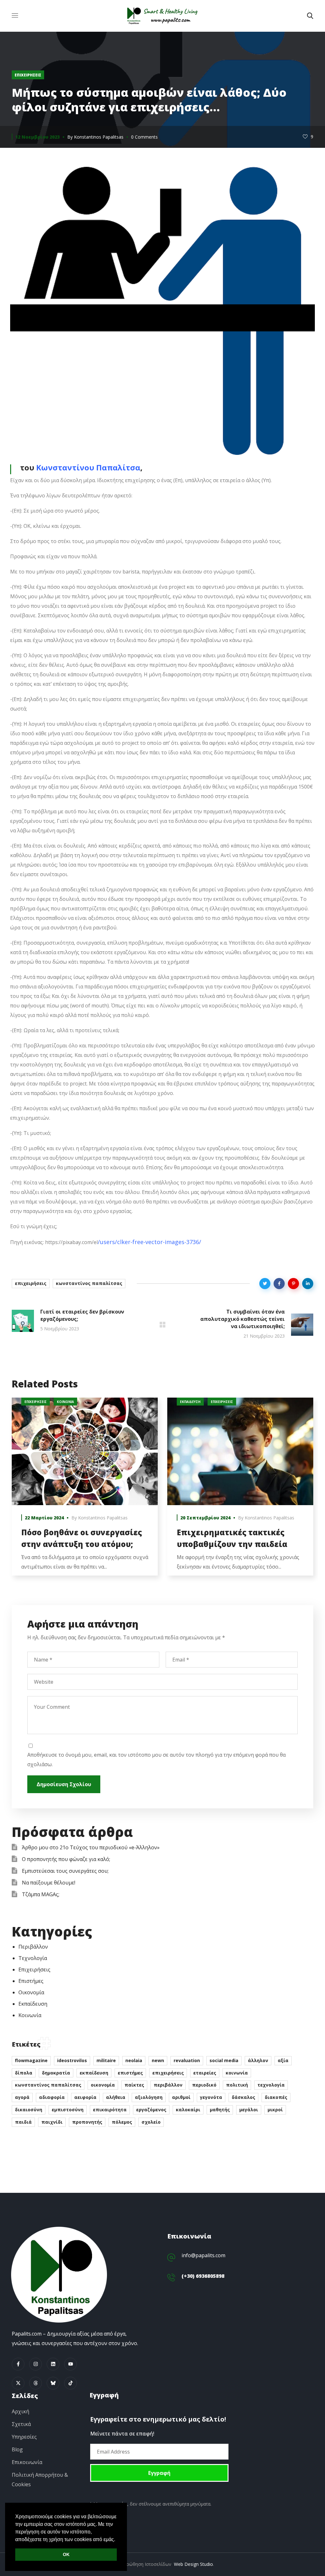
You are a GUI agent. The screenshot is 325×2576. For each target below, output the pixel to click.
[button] (310, 16)
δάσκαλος (243, 2097)
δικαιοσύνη (29, 2110)
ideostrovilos (72, 2060)
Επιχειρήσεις (28, 75)
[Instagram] (36, 2364)
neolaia (134, 2060)
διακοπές (276, 2097)
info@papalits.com (203, 2255)
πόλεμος (122, 2122)
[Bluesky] (53, 2383)
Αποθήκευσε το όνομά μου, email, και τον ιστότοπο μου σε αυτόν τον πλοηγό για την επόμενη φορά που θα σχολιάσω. (156, 1760)
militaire (106, 2060)
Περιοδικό (204, 2085)
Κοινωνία (65, 1402)
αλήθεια (116, 2097)
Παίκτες (134, 2085)
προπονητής (87, 2122)
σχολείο (151, 2122)
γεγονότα (211, 2097)
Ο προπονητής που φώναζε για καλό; (66, 1859)
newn (158, 2060)
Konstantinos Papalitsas (99, 137)
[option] (85, 1491)
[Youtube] (70, 2364)
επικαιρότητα (110, 2110)
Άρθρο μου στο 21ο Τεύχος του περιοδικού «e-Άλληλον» (91, 1847)
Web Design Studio (193, 2564)
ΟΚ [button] (66, 2554)
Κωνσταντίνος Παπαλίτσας (89, 1283)
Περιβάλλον (33, 1947)
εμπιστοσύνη (68, 2110)
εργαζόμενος (151, 2110)
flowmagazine (31, 2060)
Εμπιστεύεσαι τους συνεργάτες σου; (65, 1871)
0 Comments (144, 137)
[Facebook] (18, 2364)
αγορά (22, 2097)
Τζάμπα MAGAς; (41, 1894)
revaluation (187, 2060)
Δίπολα (24, 2073)
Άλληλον (258, 2060)
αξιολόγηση (149, 2097)
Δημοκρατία (56, 2073)
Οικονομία (31, 1992)
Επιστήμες (31, 1981)
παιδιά (23, 2122)
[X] (18, 2383)
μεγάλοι (249, 2110)
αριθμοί (181, 2097)
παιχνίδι (52, 2122)
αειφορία (85, 2097)
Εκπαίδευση (190, 1402)
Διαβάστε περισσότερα (85, 1452)
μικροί (275, 2110)
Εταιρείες (205, 2073)
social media (224, 2060)
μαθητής (220, 2110)
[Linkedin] (53, 2364)
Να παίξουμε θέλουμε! (49, 1883)
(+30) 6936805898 (203, 2276)
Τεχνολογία (33, 1958)
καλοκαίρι (188, 2110)
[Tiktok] (70, 2383)
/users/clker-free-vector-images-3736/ (149, 1242)
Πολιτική (237, 2085)
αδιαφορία (52, 2097)
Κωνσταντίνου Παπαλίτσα (88, 467)
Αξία (283, 2060)
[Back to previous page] (162, 1325)
